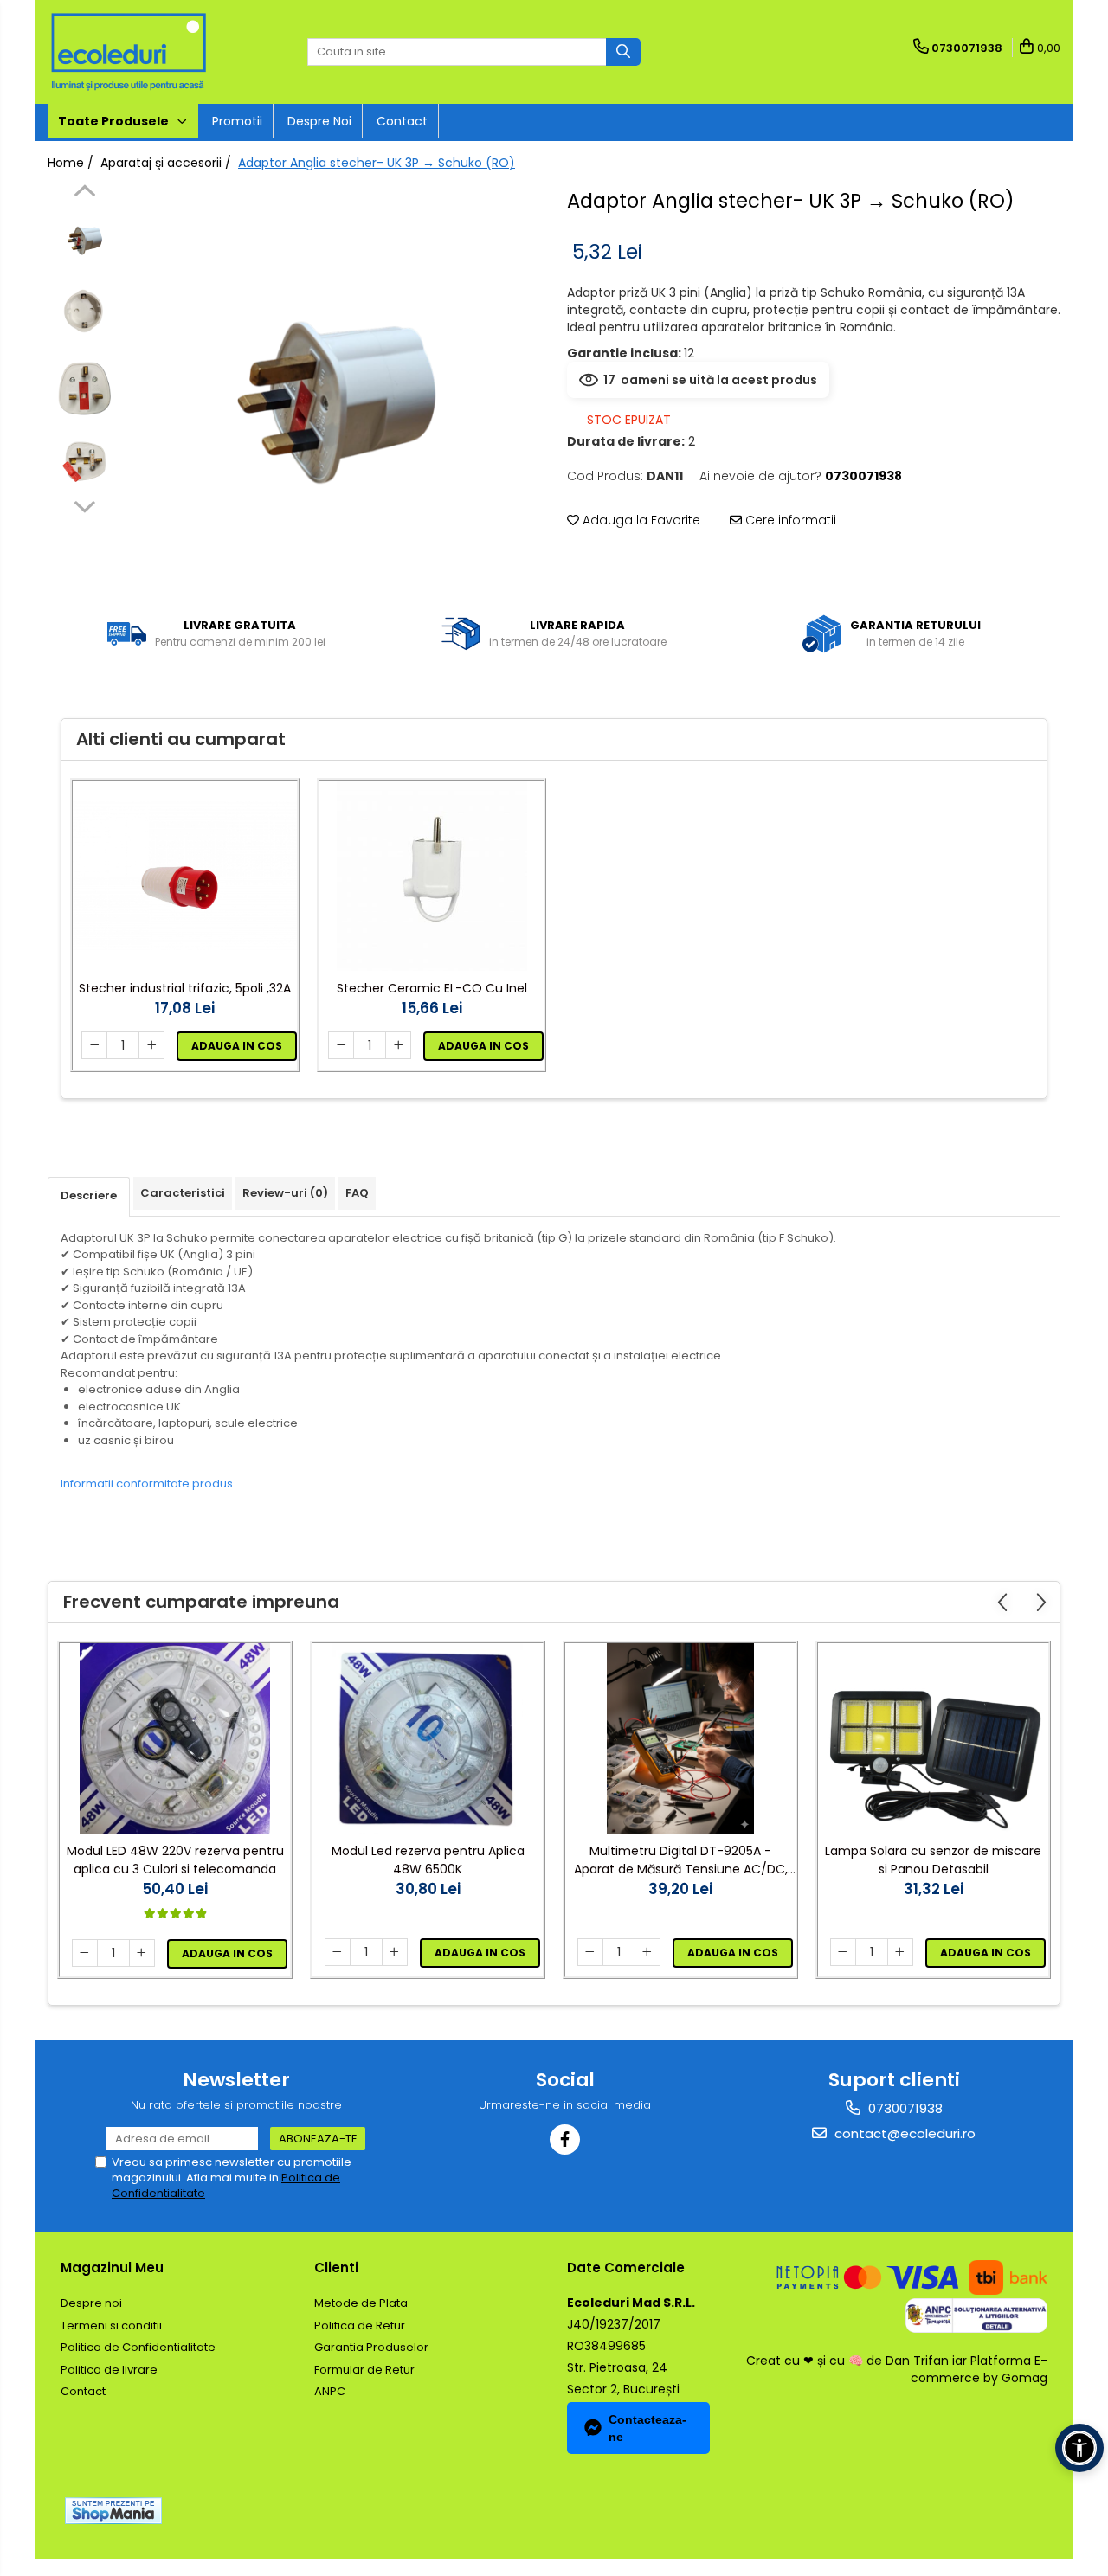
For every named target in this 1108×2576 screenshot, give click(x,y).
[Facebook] (565, 2139)
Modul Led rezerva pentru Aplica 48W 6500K (428, 1860)
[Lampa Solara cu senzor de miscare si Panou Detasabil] (933, 1738)
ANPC (330, 2391)
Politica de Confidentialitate (138, 2347)
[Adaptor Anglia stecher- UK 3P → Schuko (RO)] (335, 390)
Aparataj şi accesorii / (167, 163)
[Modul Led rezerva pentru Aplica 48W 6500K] (428, 1738)
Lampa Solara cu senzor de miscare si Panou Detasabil (933, 1860)
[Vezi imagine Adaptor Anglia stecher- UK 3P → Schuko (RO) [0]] (84, 238)
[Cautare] (623, 52)
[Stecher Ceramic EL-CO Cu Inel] (432, 876)
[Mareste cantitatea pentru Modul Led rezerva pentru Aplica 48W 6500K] (395, 1952)
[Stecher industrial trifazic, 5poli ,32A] (185, 876)
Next (84, 504)
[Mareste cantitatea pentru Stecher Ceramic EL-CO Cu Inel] (398, 1045)
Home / (72, 163)
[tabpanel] (335, 390)
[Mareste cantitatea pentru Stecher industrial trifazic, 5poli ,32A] (151, 1045)
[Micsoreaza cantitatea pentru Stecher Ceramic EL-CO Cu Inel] (341, 1045)
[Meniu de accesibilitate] (1079, 2448)
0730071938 (904, 2108)
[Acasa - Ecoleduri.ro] (134, 52)
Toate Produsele (115, 121)
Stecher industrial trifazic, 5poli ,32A (185, 988)
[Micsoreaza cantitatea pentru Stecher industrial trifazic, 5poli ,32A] (94, 1045)
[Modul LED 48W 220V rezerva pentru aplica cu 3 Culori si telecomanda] (175, 1738)
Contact (402, 121)
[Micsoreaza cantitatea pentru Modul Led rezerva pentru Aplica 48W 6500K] (338, 1952)
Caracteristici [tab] (183, 1193)
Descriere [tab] (89, 1195)
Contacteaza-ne (647, 2428)
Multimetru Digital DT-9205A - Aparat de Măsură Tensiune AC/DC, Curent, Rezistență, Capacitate (681, 1860)
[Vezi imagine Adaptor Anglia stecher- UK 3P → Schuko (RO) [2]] (84, 385)
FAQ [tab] (357, 1193)
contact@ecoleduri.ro (903, 2133)
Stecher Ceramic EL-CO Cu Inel (432, 988)
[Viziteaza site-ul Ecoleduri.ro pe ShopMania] (113, 2511)
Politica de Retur (360, 2325)
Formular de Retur (364, 2370)
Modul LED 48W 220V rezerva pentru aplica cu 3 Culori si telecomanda (175, 1860)
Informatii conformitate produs (147, 1484)
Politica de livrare (109, 2370)
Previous (84, 193)
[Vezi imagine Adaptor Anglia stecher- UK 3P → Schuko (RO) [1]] (84, 312)
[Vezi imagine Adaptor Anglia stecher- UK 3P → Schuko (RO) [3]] (84, 459)
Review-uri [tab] (285, 1193)
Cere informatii (789, 520)
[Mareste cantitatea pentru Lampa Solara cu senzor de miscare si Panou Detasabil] (900, 1952)
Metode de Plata (361, 2303)
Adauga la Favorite (640, 520)
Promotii (237, 121)
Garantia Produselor (371, 2347)
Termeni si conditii (111, 2325)
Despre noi (319, 121)
